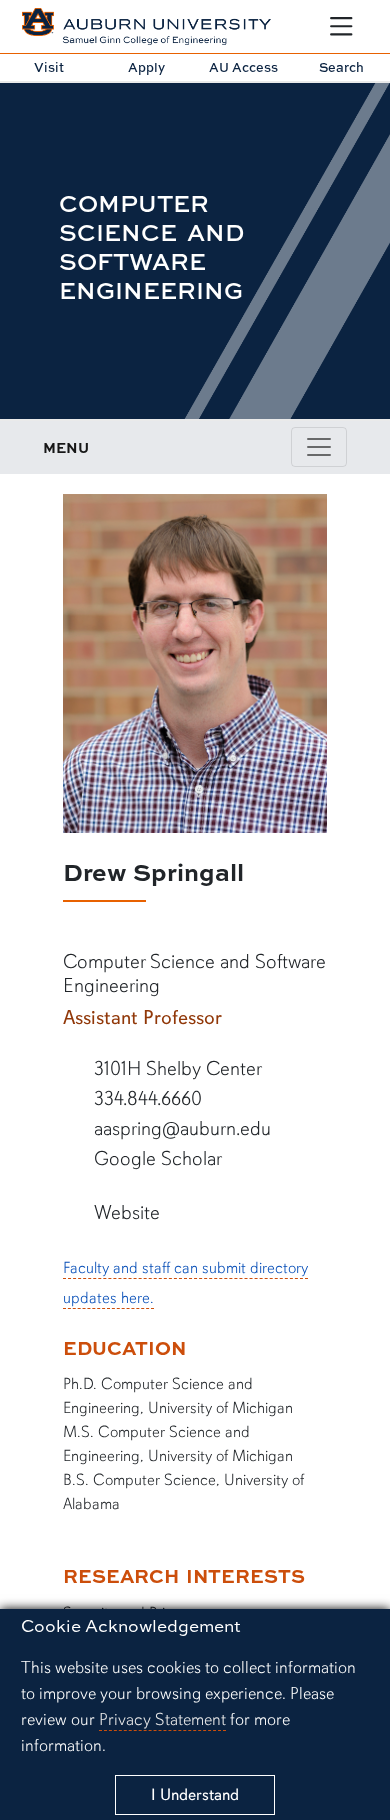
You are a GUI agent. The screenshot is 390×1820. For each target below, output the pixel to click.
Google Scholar (155, 1158)
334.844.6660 (145, 1098)
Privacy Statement (162, 1719)
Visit (49, 67)
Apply (146, 67)
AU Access (243, 67)
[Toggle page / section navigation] (319, 447)
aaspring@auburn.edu (180, 1128)
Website (124, 1212)
